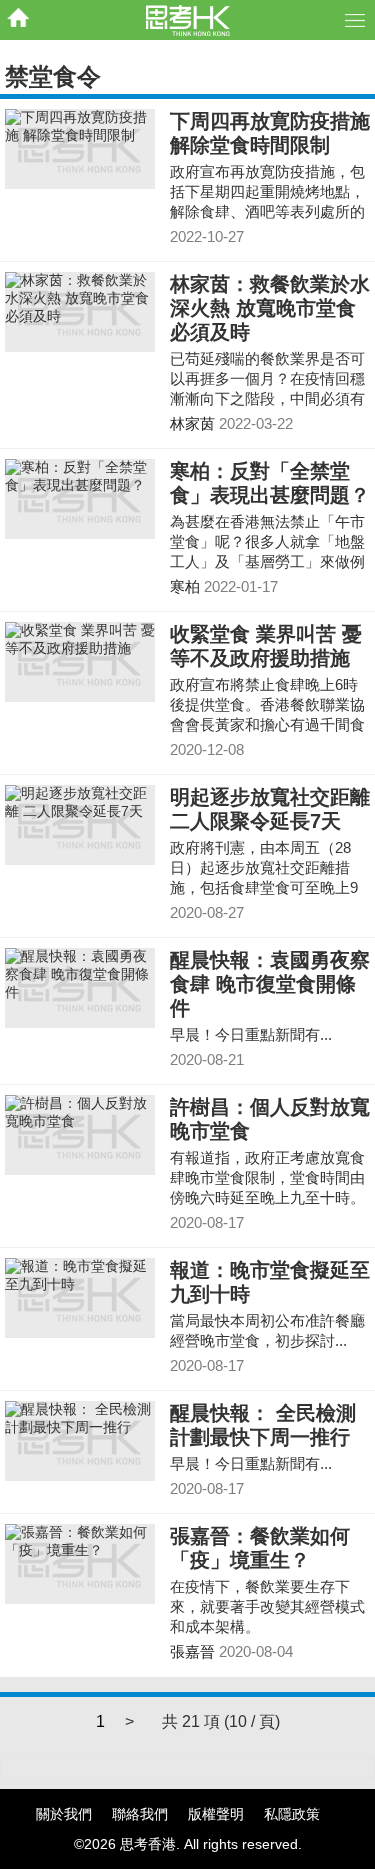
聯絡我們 (140, 1814)
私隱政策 (292, 1814)
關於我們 (64, 1814)
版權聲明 (216, 1814)
